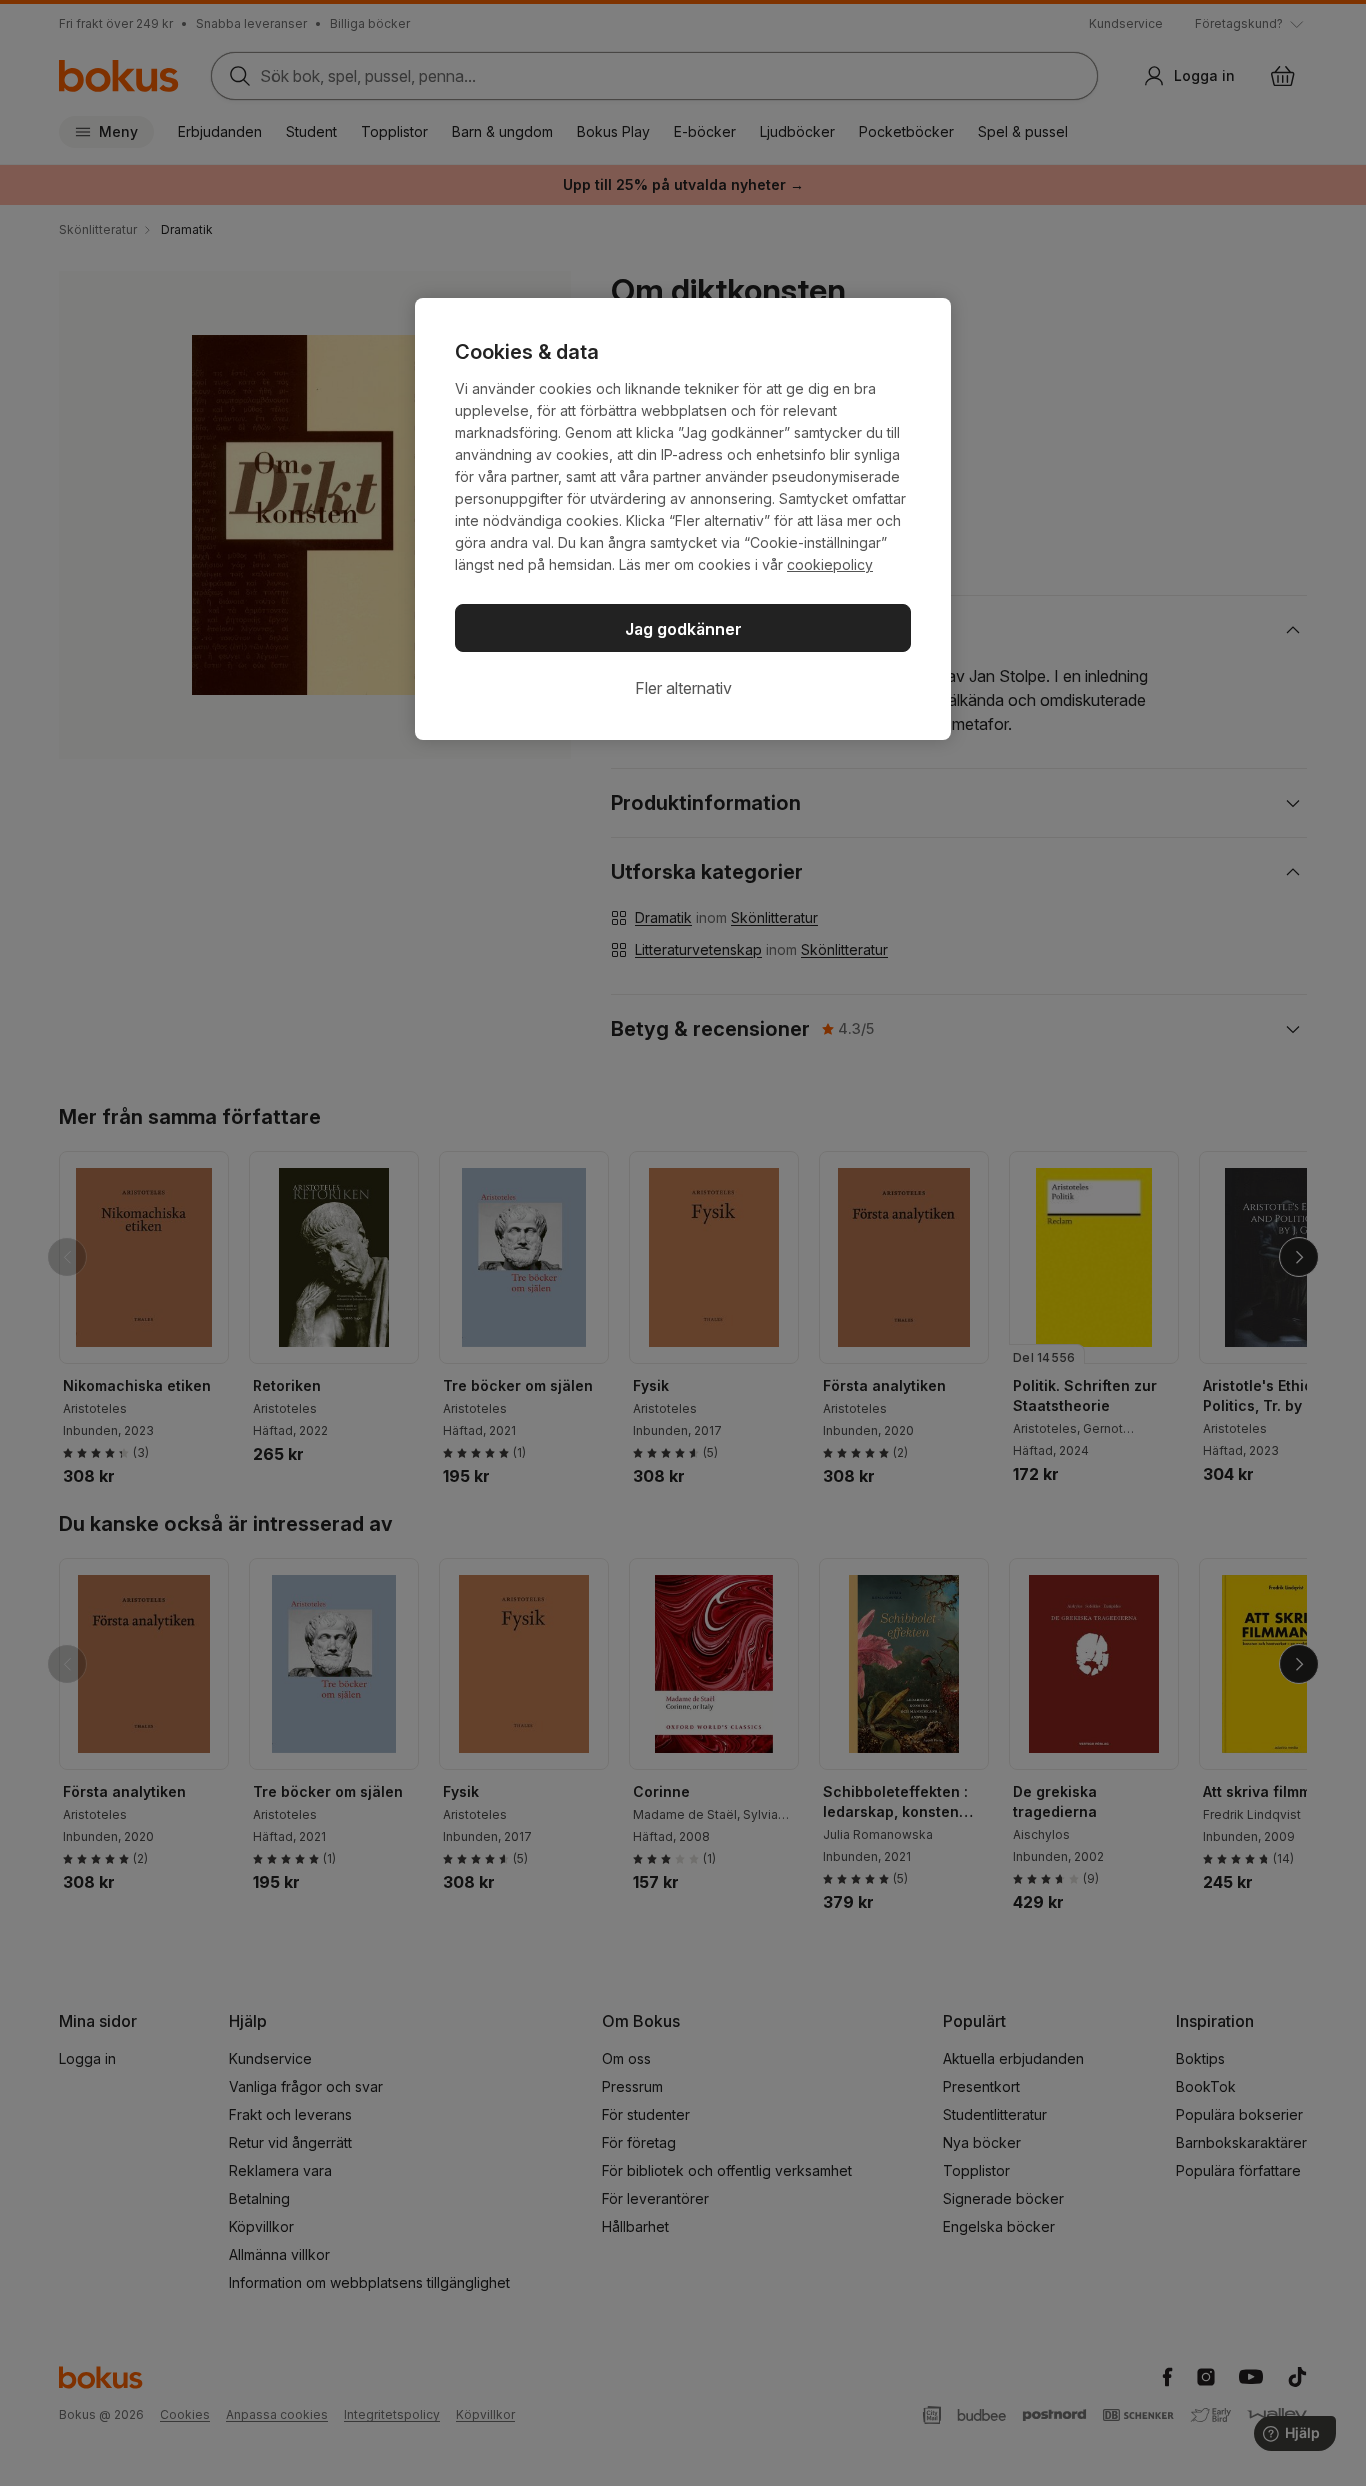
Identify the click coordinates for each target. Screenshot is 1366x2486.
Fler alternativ (683, 688)
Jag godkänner (683, 629)
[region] (683, 519)
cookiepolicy (830, 564)
